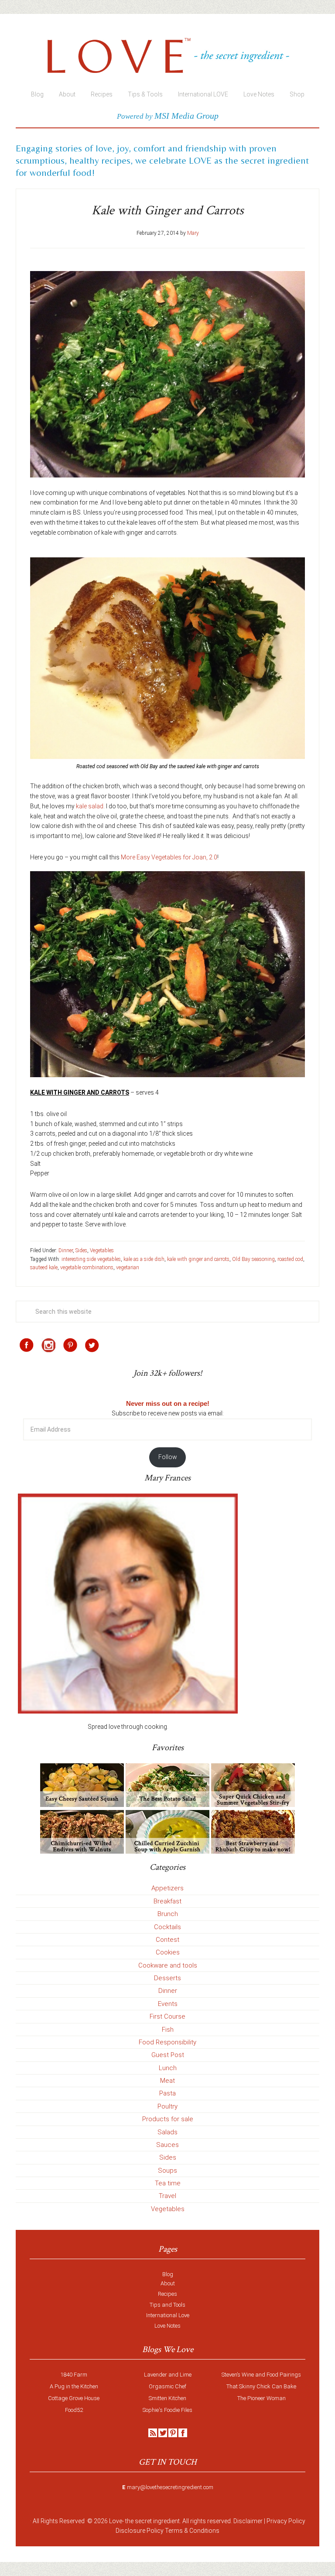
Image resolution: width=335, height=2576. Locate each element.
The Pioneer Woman (262, 2398)
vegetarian (128, 1267)
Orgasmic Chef (167, 2386)
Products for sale (168, 2119)
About (168, 2283)
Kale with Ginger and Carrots (168, 211)
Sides (81, 1250)
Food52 (74, 2410)
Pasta (167, 2093)
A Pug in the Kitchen (74, 2386)
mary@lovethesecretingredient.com (170, 2487)
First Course (167, 2016)
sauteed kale (44, 1267)
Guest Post (168, 2055)
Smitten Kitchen (167, 2398)
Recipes (167, 2294)
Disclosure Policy (140, 2531)
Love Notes (167, 2326)
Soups (167, 2171)
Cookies (168, 1952)
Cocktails (167, 1927)
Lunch (168, 2068)
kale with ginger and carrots (198, 1259)
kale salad (90, 806)
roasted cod (290, 1259)
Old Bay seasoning (253, 1259)
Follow (168, 1457)
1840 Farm (74, 2375)
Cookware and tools (168, 1965)
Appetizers (167, 1888)
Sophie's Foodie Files (167, 2410)
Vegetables (102, 1250)
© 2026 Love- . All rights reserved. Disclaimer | (176, 2521)
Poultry (167, 2106)
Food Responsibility (167, 2042)
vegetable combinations (87, 1267)
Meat (167, 2081)
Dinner (66, 1250)
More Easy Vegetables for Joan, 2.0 (169, 857)
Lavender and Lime (168, 2375)
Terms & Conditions (192, 2531)
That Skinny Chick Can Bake (261, 2386)
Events (168, 2004)
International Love (168, 2315)
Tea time (168, 2183)
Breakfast (167, 1901)
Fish (168, 2030)
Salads (167, 2132)
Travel (167, 2196)
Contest (167, 1940)
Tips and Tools (167, 2305)
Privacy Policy (286, 2521)
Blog (168, 2274)
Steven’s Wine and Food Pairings (261, 2375)
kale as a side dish (144, 1259)
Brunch (168, 1914)
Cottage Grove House (74, 2398)
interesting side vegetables (91, 1259)
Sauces (167, 2145)
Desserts (167, 1978)
